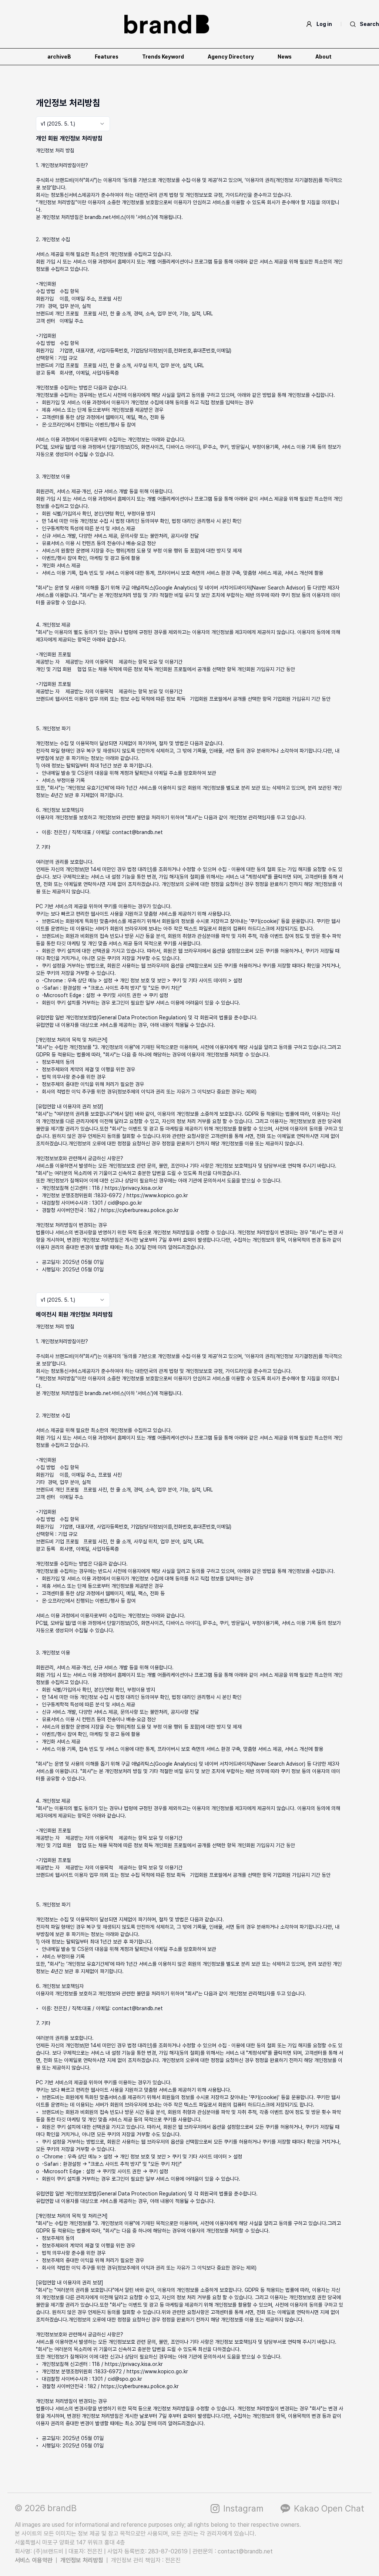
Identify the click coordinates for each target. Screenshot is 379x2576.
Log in (324, 24)
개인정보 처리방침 (82, 2560)
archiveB (59, 57)
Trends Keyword (163, 57)
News (285, 57)
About (323, 57)
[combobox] (73, 124)
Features (107, 57)
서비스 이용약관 (34, 2560)
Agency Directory (231, 57)
